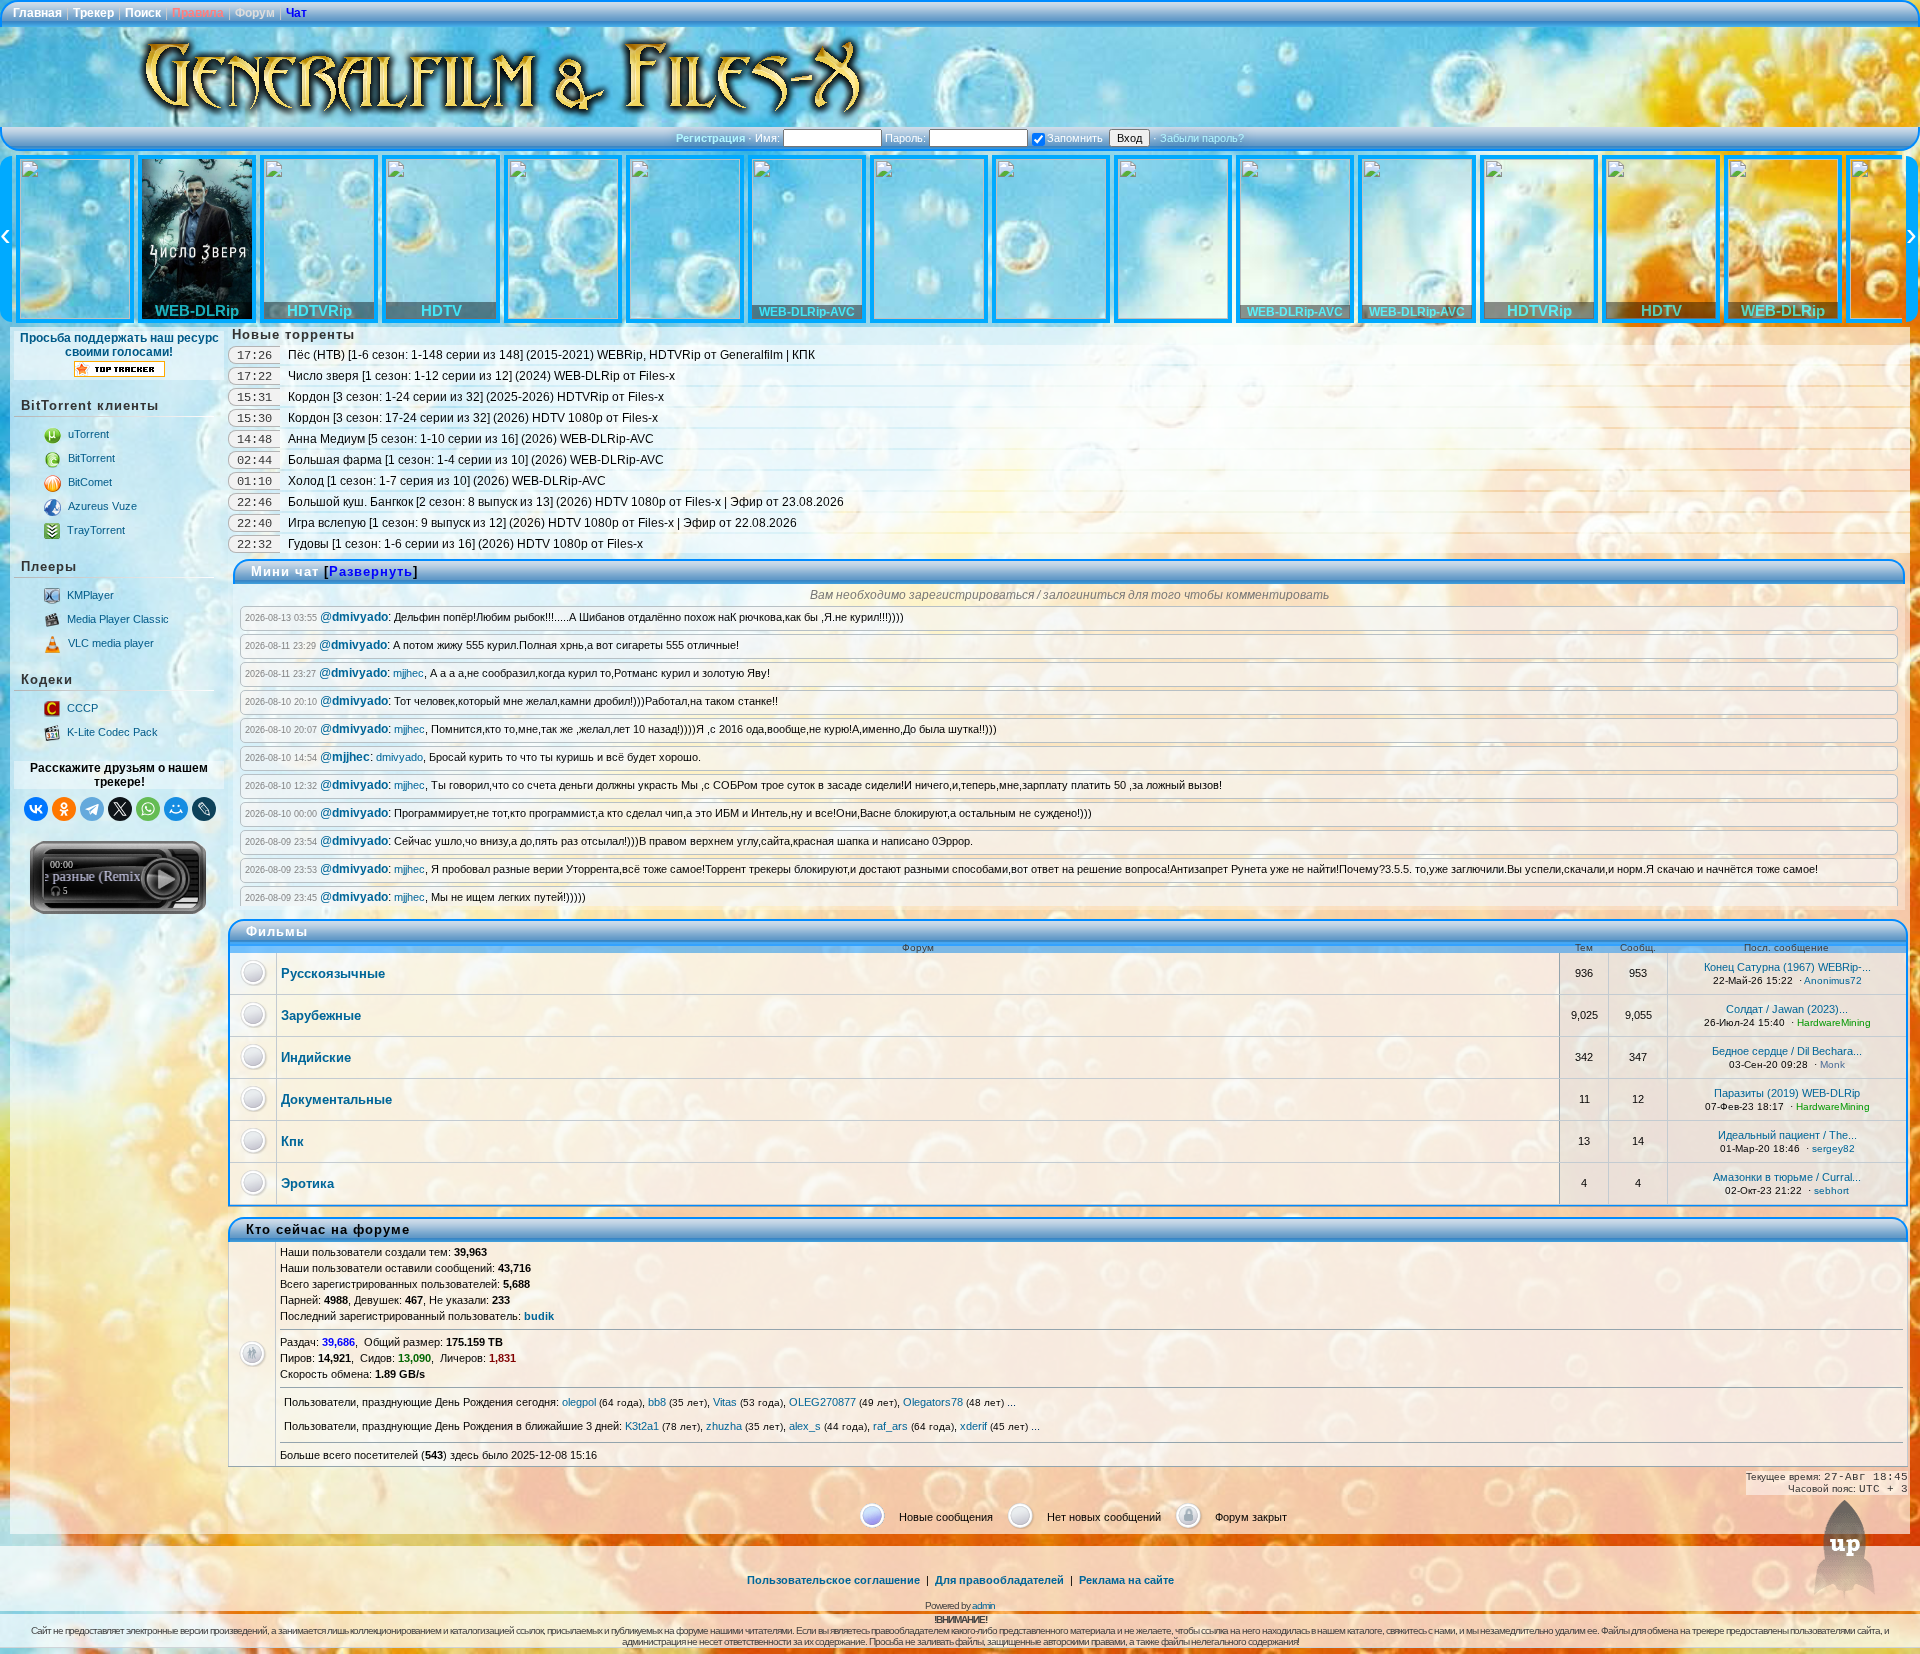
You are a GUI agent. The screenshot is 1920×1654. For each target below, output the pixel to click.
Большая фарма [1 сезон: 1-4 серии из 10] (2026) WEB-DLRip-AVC (476, 460)
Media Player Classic (118, 619)
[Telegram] (92, 809)
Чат (296, 13)
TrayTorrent (96, 530)
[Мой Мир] (176, 809)
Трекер (93, 13)
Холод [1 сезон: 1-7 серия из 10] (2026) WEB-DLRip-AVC (447, 481)
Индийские (316, 1057)
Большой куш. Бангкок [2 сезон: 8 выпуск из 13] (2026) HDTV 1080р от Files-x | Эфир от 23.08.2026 (566, 502)
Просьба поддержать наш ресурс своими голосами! (119, 345)
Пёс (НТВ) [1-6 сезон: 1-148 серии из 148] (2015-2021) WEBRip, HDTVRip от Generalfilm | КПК (551, 355)
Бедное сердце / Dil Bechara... (1787, 1051)
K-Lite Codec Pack (112, 732)
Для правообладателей (999, 1580)
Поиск (143, 13)
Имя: (769, 138)
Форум (255, 13)
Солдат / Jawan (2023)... (1787, 1009)
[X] (120, 809)
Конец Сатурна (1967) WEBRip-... (1787, 967)
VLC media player (111, 643)
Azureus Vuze (102, 506)
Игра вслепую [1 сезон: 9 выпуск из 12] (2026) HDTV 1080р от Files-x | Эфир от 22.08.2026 (542, 523)
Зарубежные (321, 1015)
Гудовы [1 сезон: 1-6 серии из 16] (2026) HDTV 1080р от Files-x (465, 544)
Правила (198, 13)
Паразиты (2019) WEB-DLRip (1787, 1093)
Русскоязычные (333, 973)
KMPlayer (90, 595)
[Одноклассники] (64, 809)
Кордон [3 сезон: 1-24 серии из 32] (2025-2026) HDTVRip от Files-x (476, 397)
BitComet (90, 482)
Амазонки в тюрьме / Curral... (1787, 1177)
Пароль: (907, 138)
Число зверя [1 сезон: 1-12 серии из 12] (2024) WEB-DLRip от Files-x (481, 376)
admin (983, 1605)
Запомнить (1075, 138)
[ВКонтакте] (36, 809)
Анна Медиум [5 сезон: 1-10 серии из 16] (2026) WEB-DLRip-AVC (471, 439)
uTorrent (88, 434)
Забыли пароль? (1202, 138)
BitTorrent (91, 458)
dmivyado (399, 757)
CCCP (82, 708)
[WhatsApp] (148, 809)
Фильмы (277, 931)
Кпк (292, 1141)
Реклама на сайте (1126, 1580)
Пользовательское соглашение (833, 1580)
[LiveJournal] (204, 809)
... (1011, 1402)
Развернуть (371, 571)
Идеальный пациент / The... (1787, 1135)
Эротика (307, 1183)
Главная (37, 13)
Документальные (336, 1099)
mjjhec (408, 673)
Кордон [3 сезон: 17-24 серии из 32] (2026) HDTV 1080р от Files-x (473, 418)
